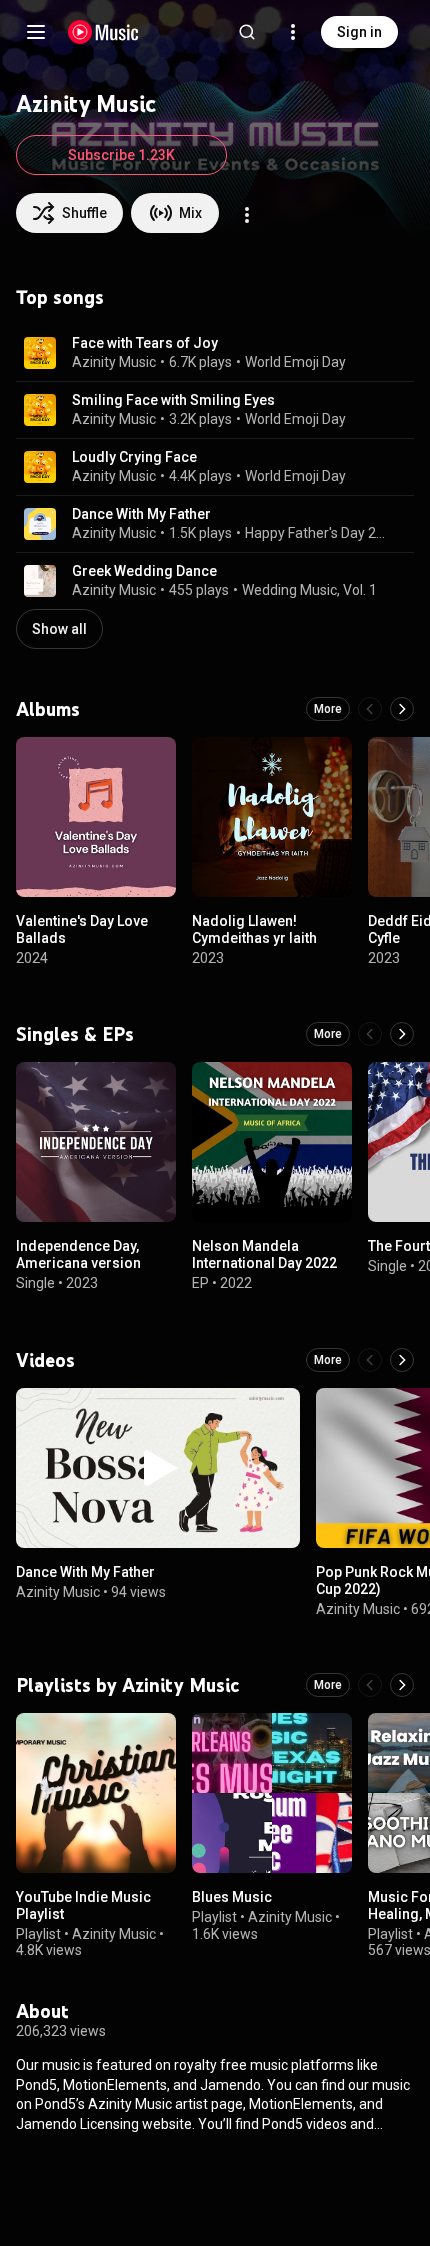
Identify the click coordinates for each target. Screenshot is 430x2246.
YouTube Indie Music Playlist (83, 1905)
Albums (48, 709)
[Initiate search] (247, 32)
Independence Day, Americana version (78, 1254)
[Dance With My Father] (158, 1468)
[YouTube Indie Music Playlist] (96, 1793)
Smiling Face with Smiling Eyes (173, 400)
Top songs (60, 297)
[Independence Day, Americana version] (96, 1142)
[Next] (402, 709)
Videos (45, 1360)
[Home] (103, 32)
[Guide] (36, 32)
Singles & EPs (75, 1034)
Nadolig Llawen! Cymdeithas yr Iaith (254, 929)
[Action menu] (247, 215)
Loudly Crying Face (134, 457)
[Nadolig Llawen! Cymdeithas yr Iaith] (272, 817)
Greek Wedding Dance (144, 571)
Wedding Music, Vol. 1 (309, 590)
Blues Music (232, 1897)
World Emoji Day (295, 362)
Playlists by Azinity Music (127, 1685)
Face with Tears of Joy (145, 343)
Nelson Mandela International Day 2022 (264, 1254)
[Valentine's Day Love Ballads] (96, 817)
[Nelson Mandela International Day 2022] (272, 1142)
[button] (40, 353)
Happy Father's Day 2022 (318, 533)
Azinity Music (114, 362)
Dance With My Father (141, 514)
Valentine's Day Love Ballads (82, 929)
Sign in (359, 32)
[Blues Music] (272, 1793)
